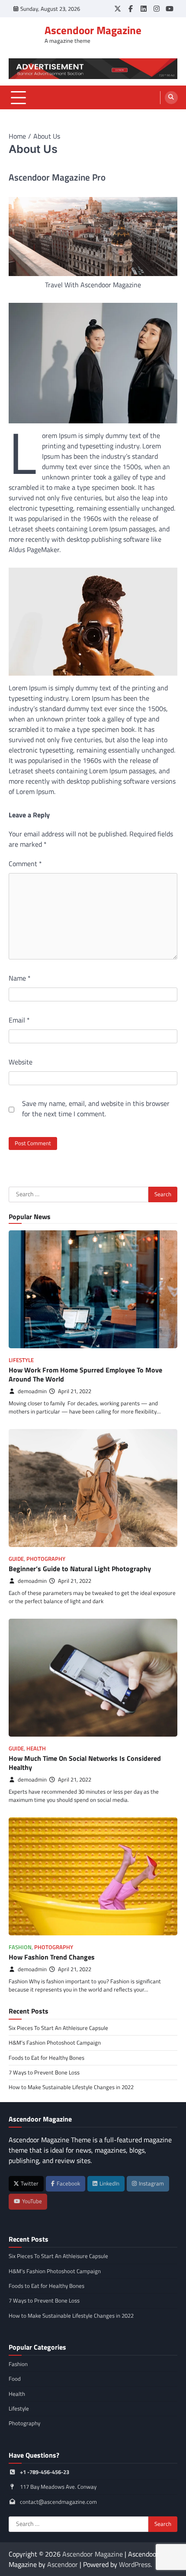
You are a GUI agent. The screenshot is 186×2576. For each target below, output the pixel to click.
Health (36, 1749)
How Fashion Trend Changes (52, 1957)
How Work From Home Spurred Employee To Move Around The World (85, 1374)
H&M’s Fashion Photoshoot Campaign (55, 2042)
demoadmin (32, 1391)
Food (15, 2379)
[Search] (171, 98)
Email (19, 1020)
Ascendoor (63, 2564)
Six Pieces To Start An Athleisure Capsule (58, 2028)
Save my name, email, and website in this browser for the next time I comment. (96, 1109)
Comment (25, 864)
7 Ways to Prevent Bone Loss (44, 2072)
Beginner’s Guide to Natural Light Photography (80, 1569)
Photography (46, 1559)
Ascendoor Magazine (93, 30)
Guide (16, 1559)
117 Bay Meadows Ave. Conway (58, 2487)
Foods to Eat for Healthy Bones (46, 2058)
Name (20, 978)
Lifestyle (21, 1360)
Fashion (20, 1947)
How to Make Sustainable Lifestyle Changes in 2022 (71, 2087)
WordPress (135, 2564)
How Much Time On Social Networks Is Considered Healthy (85, 1763)
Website (21, 1062)
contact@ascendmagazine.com (58, 2502)
